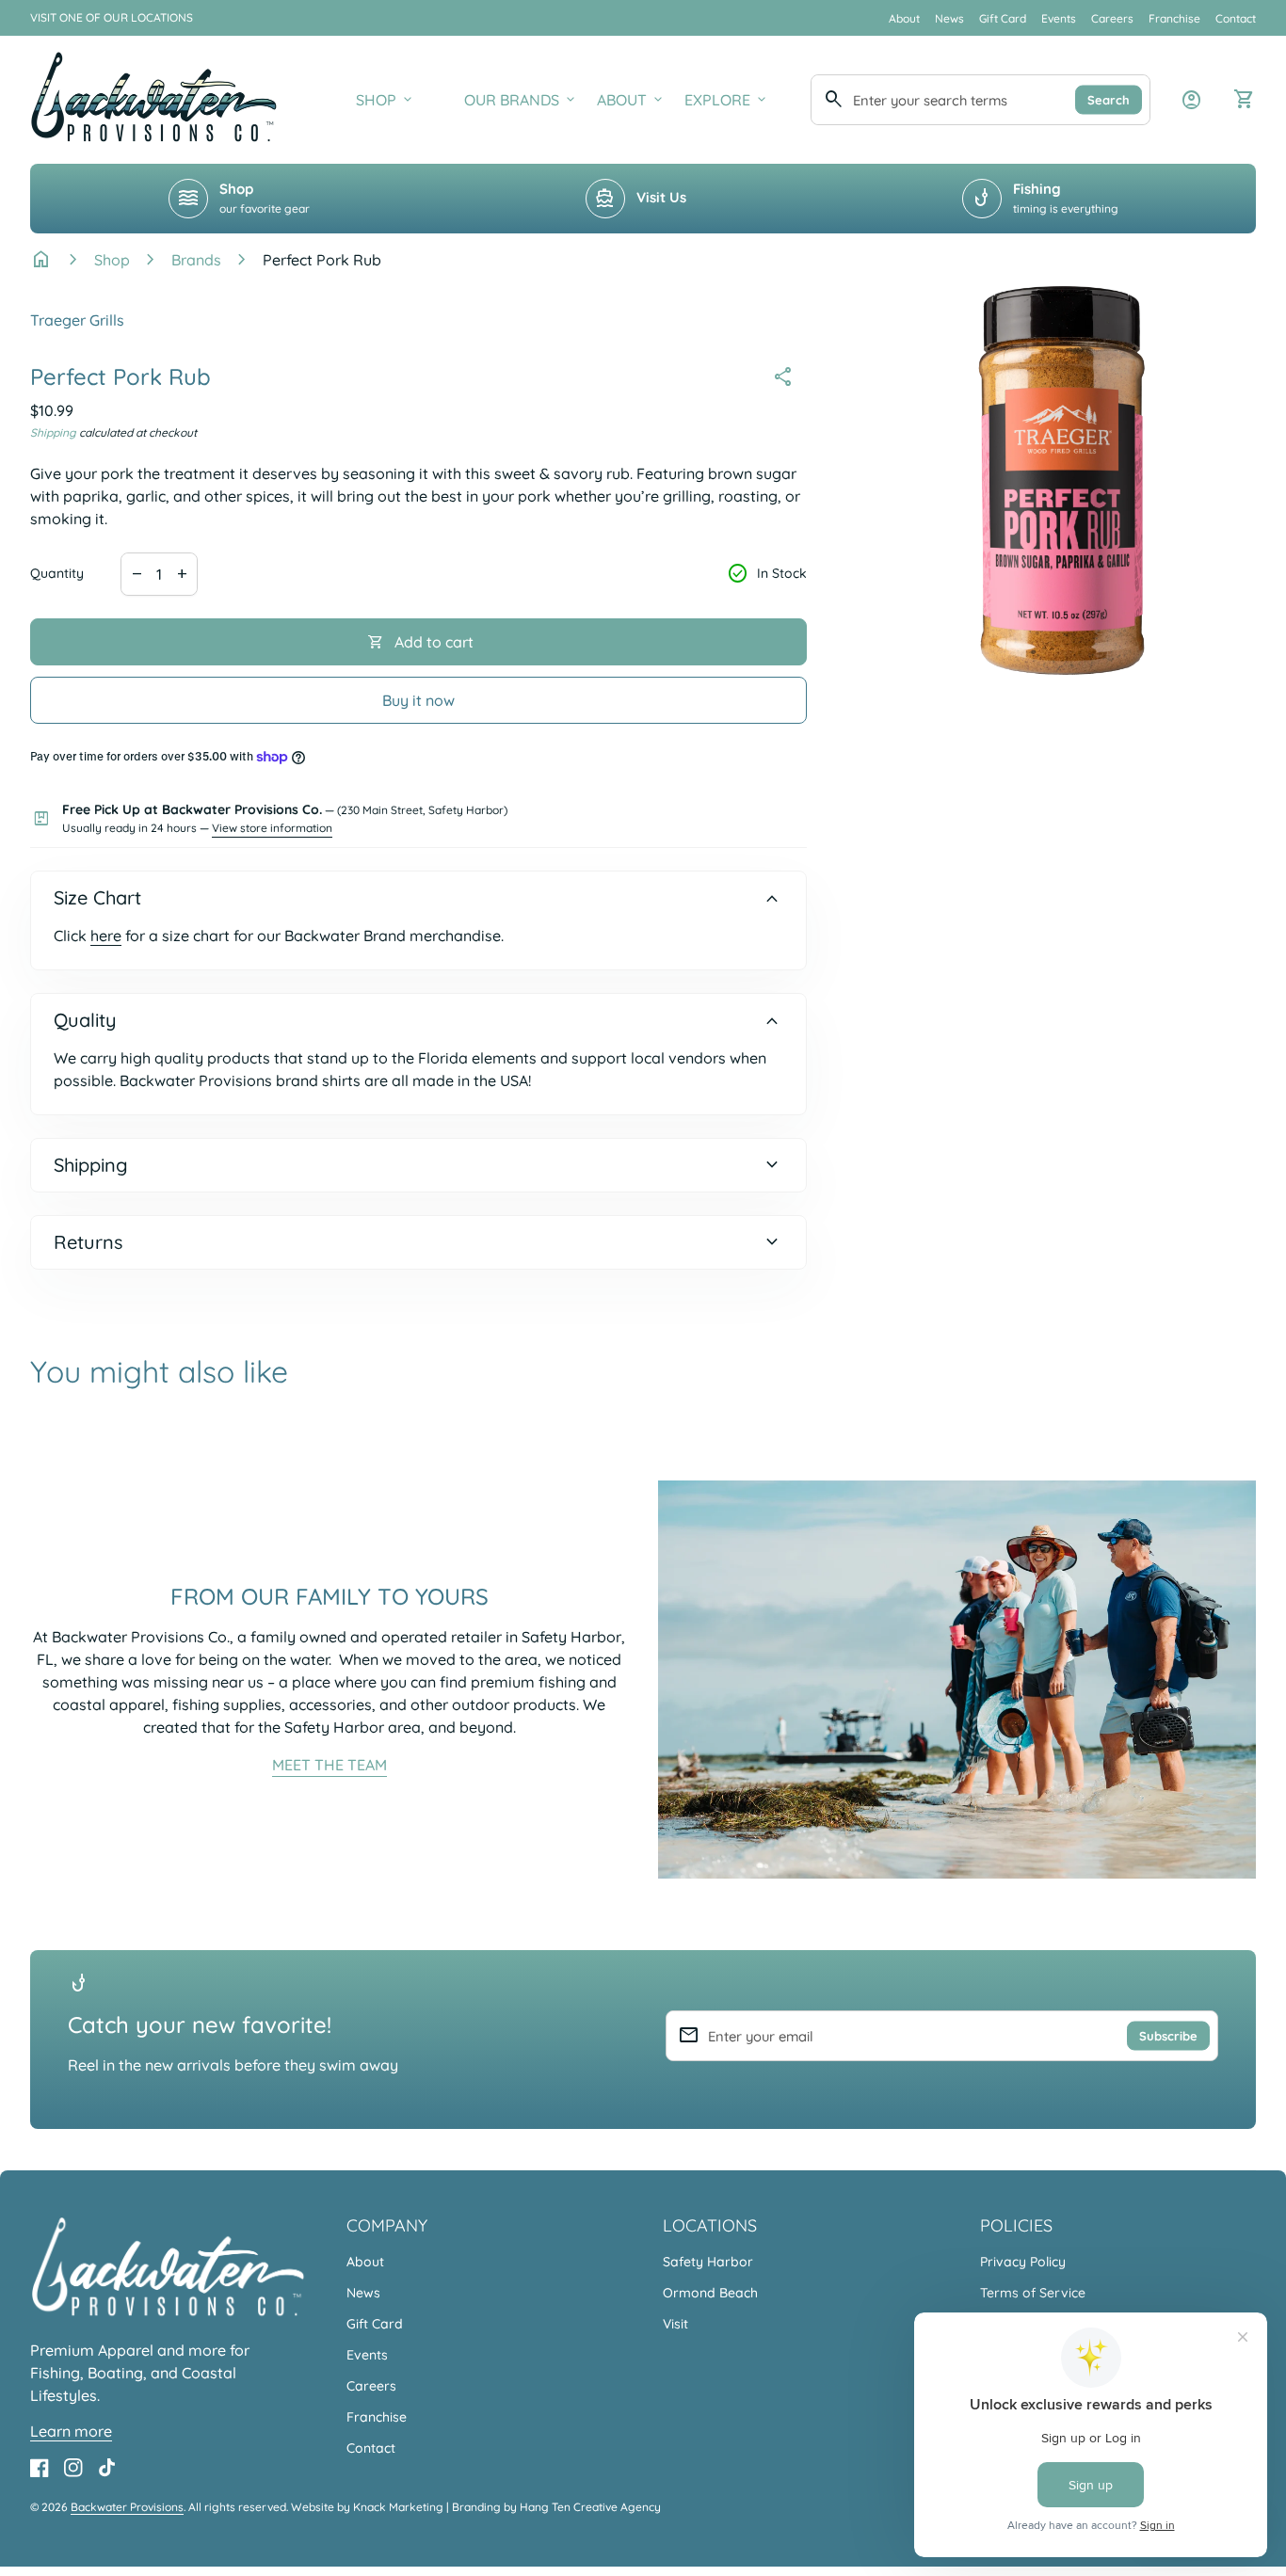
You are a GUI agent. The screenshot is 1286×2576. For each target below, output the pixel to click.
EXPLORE (727, 100)
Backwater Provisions (127, 2507)
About (904, 18)
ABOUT (631, 100)
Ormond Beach (710, 2293)
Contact (1236, 18)
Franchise (1174, 18)
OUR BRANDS (521, 100)
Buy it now (418, 700)
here (106, 936)
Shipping (53, 432)
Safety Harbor (708, 2262)
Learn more (71, 2431)
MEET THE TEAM (330, 1765)
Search (1109, 99)
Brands (196, 260)
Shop (112, 260)
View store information (272, 828)
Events (1059, 18)
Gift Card (1003, 18)
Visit (675, 2324)
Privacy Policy (1023, 2262)
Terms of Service (1033, 2293)
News (949, 18)
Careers (1112, 18)
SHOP (386, 100)
